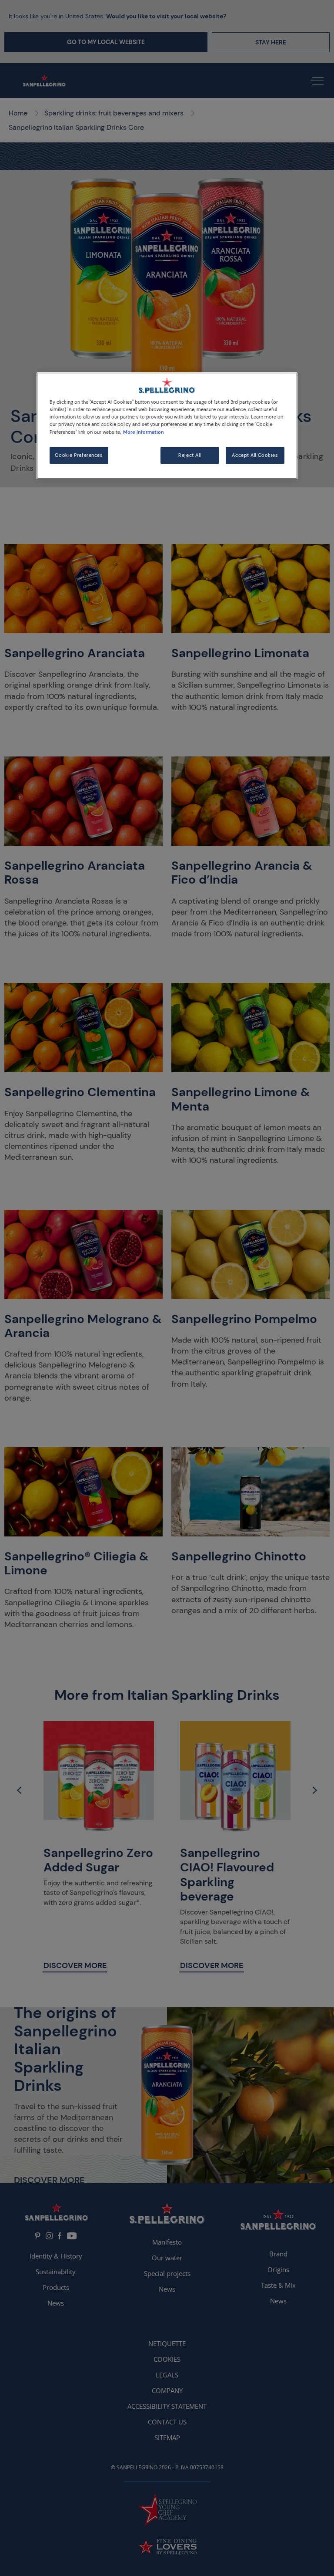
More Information (144, 432)
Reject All (190, 455)
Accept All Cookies (255, 455)
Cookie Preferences (79, 455)
